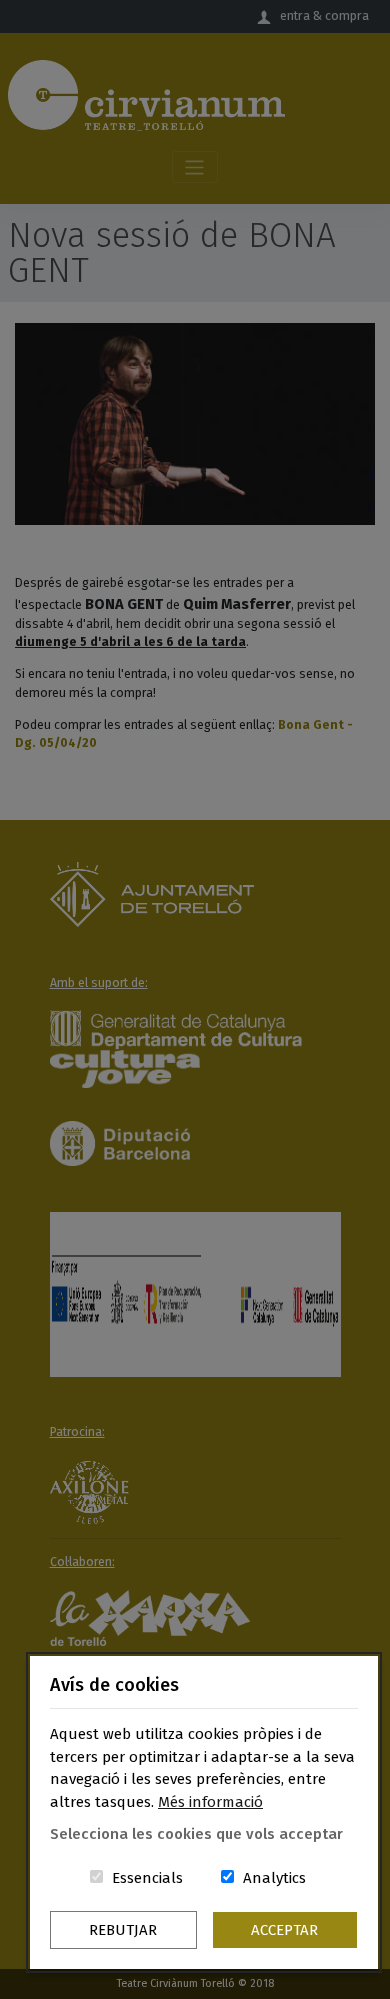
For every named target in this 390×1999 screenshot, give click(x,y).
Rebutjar (123, 1930)
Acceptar (284, 1930)
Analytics (274, 1878)
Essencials (147, 1878)
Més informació (210, 1802)
